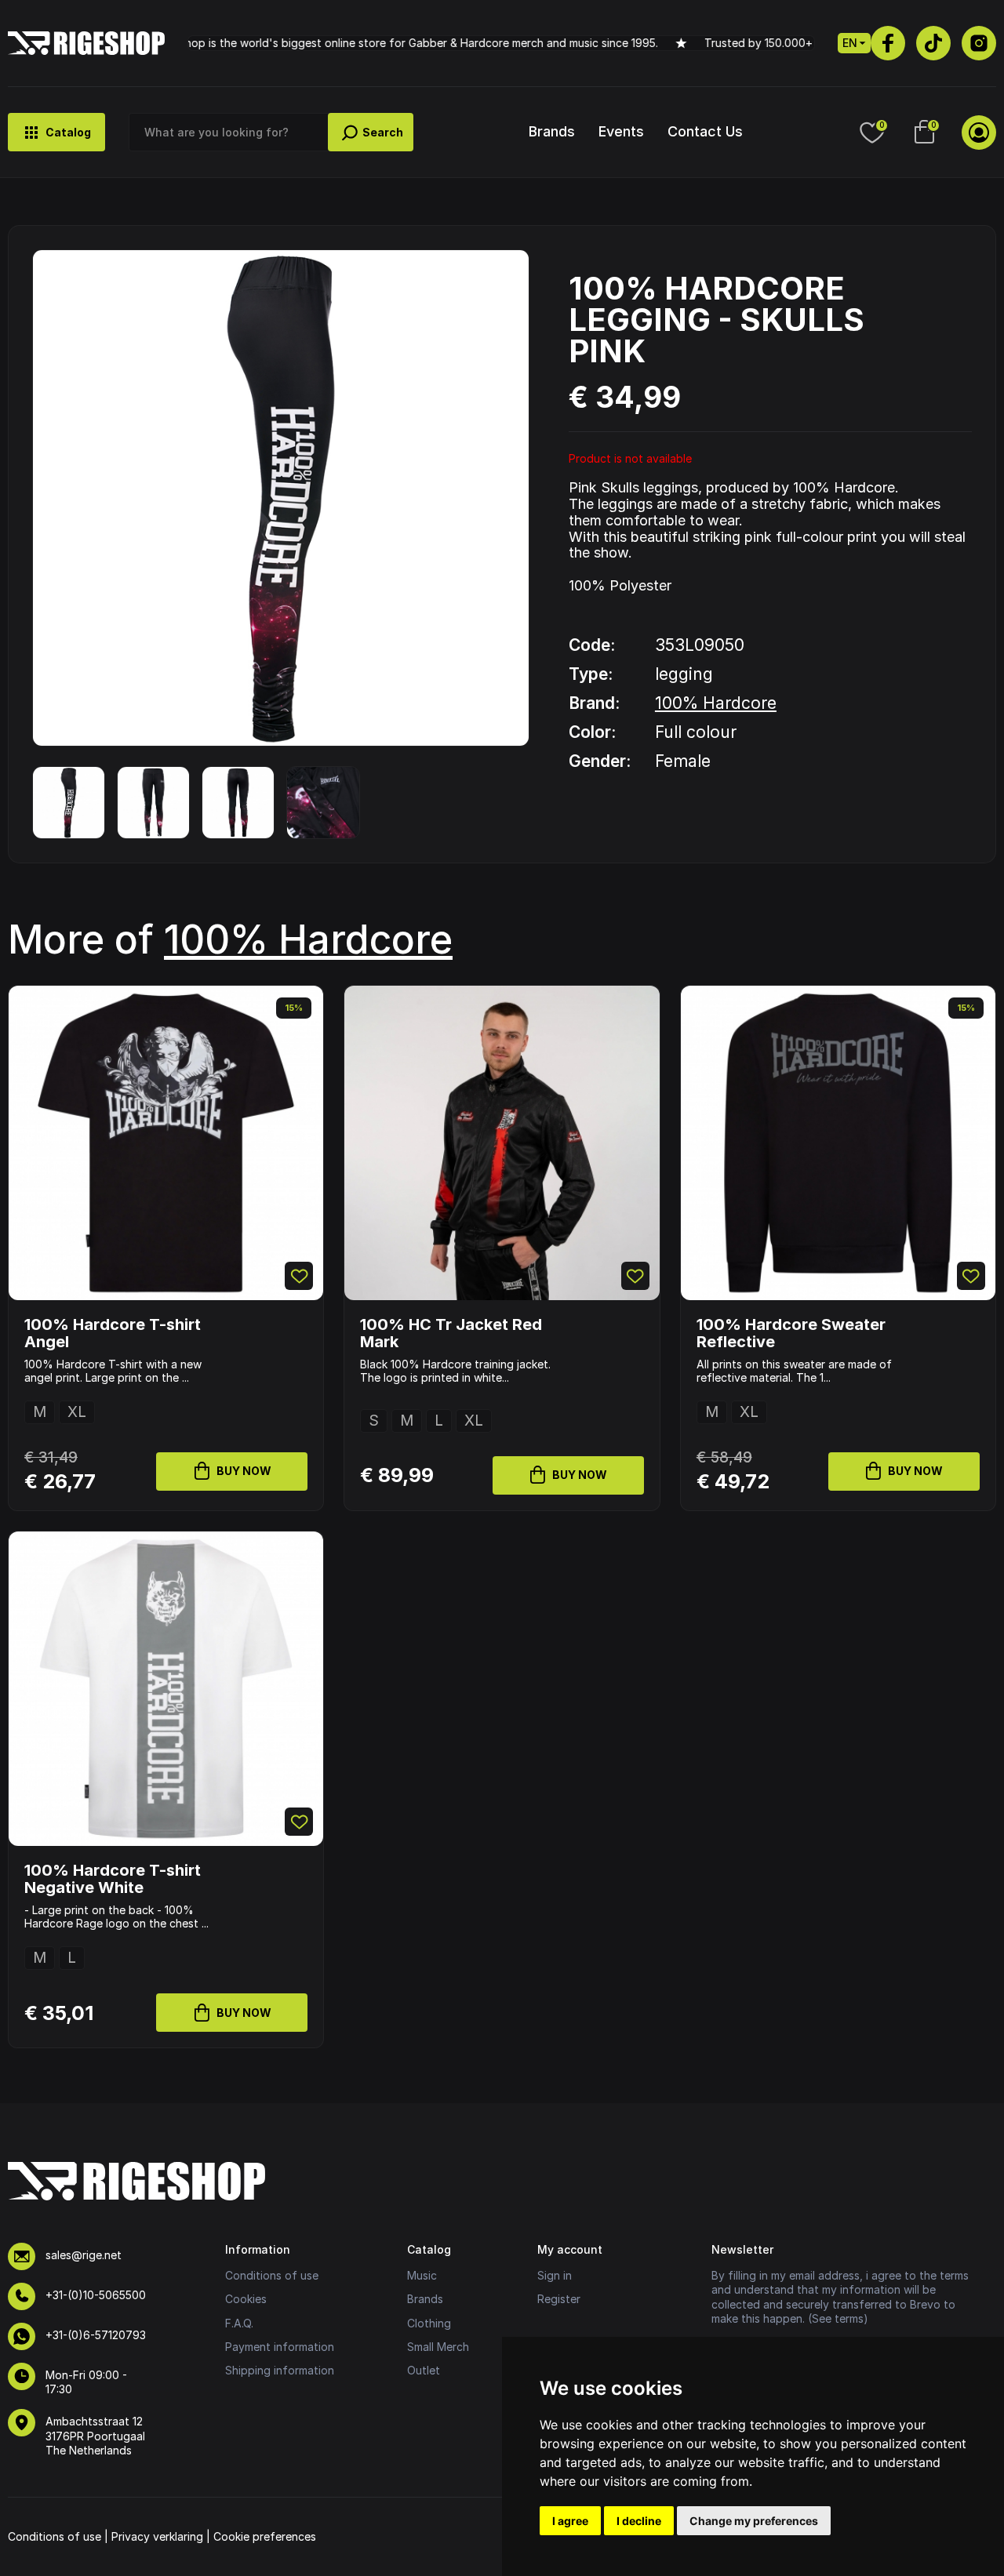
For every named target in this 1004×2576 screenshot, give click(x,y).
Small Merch (438, 2347)
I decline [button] (639, 2521)
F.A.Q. (239, 2323)
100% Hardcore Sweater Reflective (791, 1333)
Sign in (555, 2275)
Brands (552, 131)
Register (559, 2299)
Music (422, 2275)
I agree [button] (570, 2521)
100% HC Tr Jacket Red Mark (451, 1333)
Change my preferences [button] (754, 2521)
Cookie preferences (265, 2536)
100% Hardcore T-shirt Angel (113, 1333)
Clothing (429, 2323)
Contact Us (705, 131)
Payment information (280, 2347)
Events (621, 131)
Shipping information (280, 2370)
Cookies (246, 2299)
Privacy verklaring (157, 2536)
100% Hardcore (716, 703)
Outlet (424, 2370)
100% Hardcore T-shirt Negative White (113, 1879)
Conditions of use (272, 2275)
